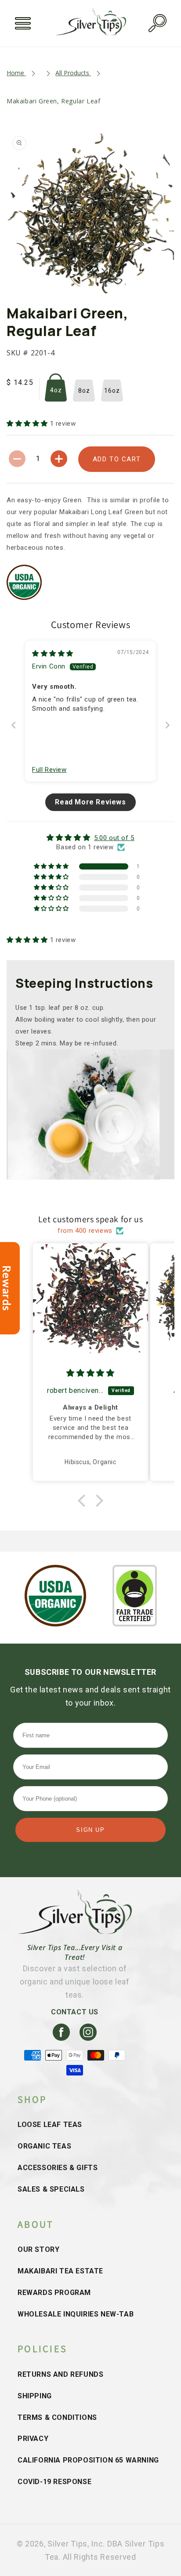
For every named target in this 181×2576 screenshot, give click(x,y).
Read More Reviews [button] (90, 802)
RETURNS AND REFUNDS (60, 2374)
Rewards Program (54, 2293)
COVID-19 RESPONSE (54, 2482)
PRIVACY (33, 2439)
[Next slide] (167, 725)
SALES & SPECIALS (51, 2189)
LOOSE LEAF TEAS (50, 2125)
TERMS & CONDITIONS (57, 2417)
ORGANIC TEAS (44, 2146)
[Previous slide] (14, 725)
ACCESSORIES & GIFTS (58, 2168)
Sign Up (90, 1830)
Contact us (75, 2012)
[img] (53, 654)
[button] (23, 23)
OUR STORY (38, 2249)
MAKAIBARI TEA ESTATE (60, 2271)
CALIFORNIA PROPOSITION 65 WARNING (88, 2460)
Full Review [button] (49, 770)
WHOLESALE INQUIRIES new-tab (76, 2314)
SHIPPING (35, 2396)
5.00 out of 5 (114, 838)
